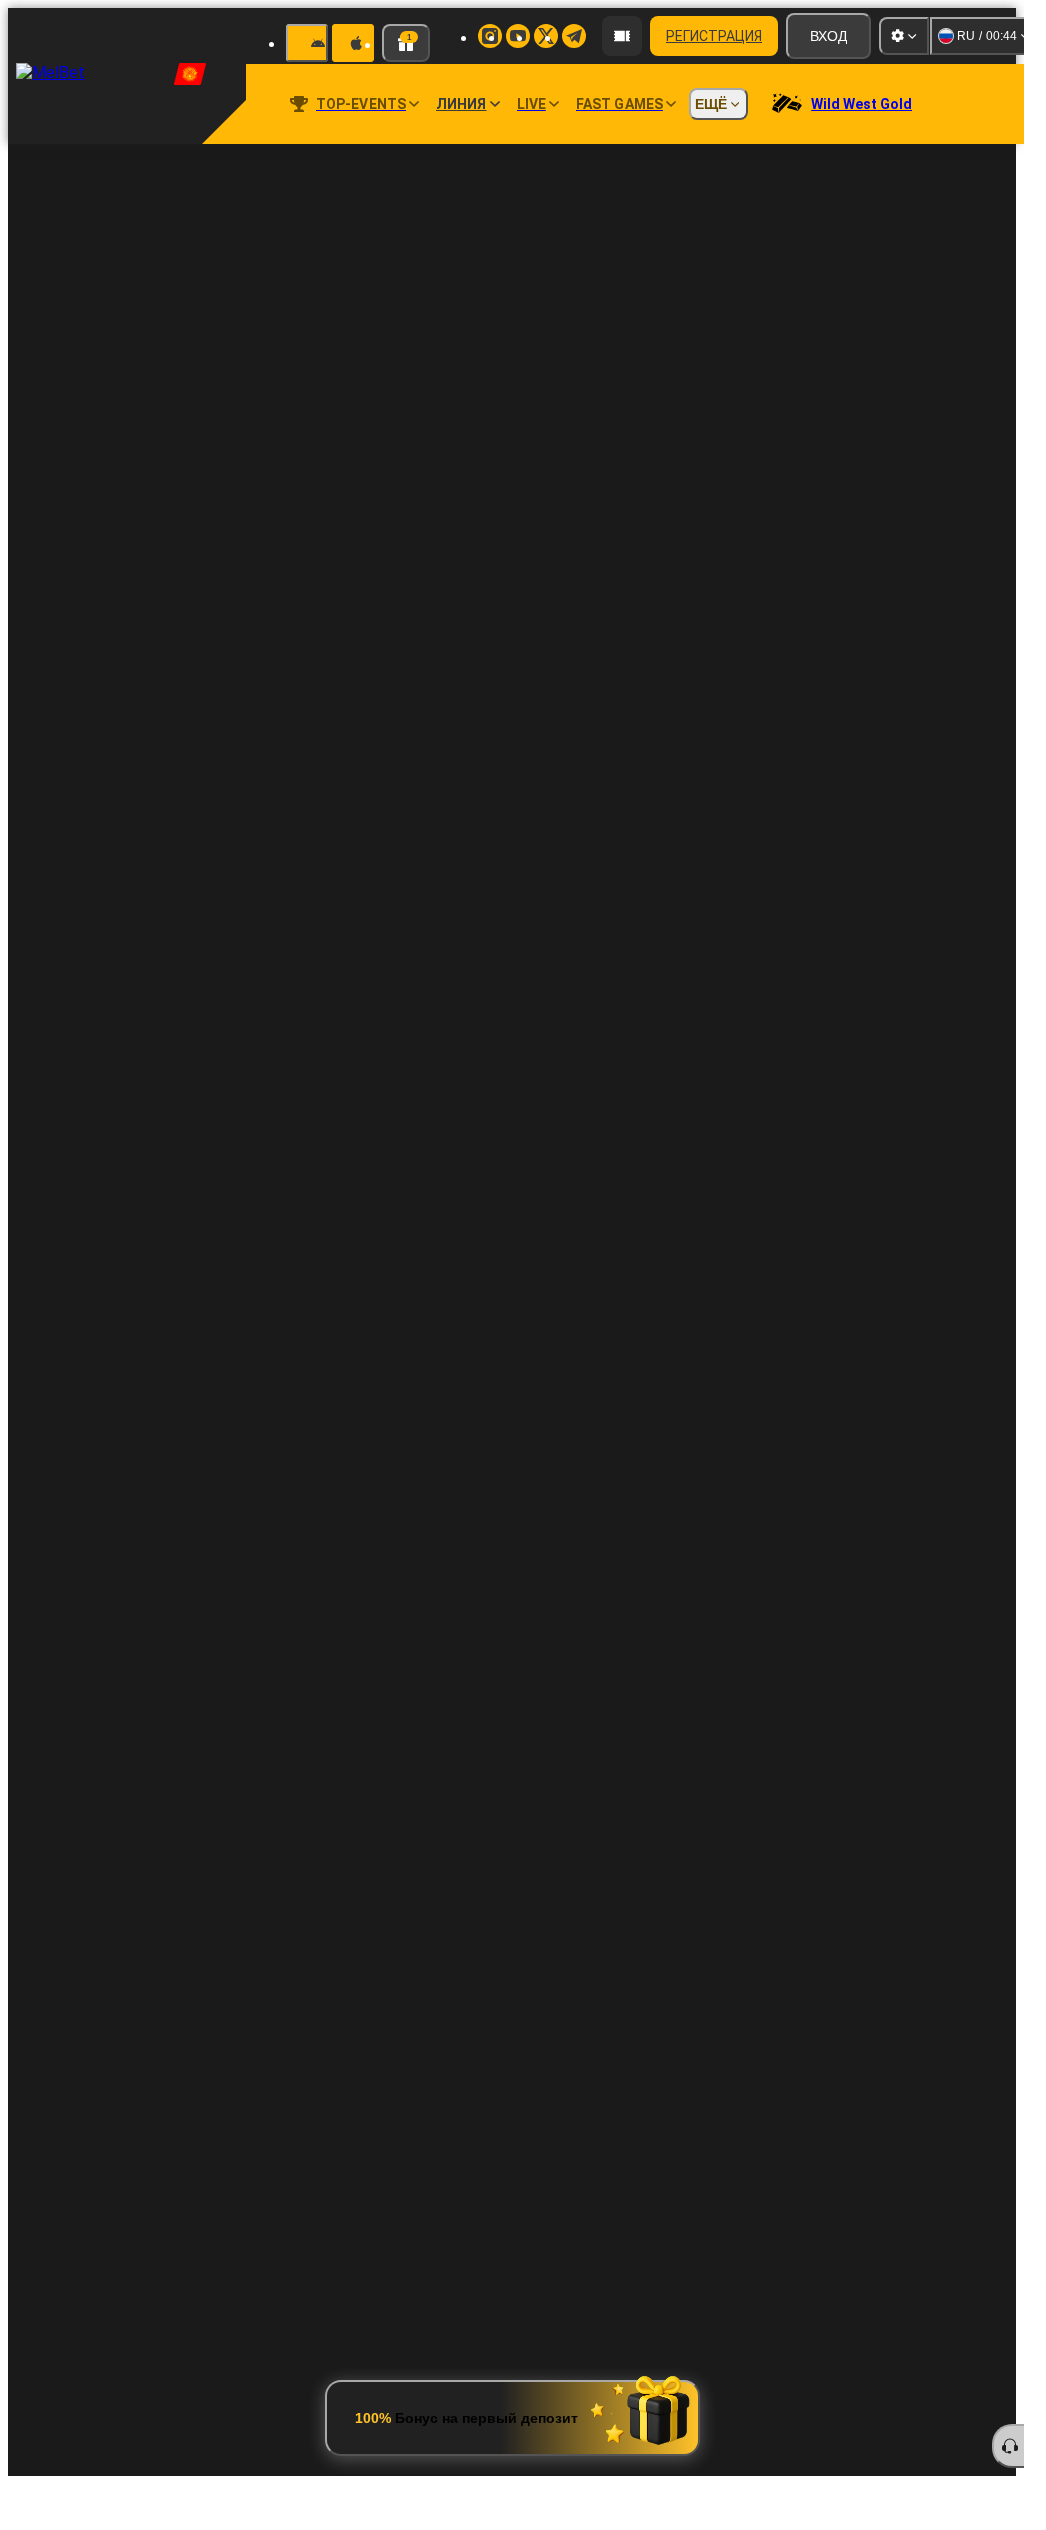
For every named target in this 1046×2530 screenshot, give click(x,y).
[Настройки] (904, 36)
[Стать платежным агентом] (622, 36)
